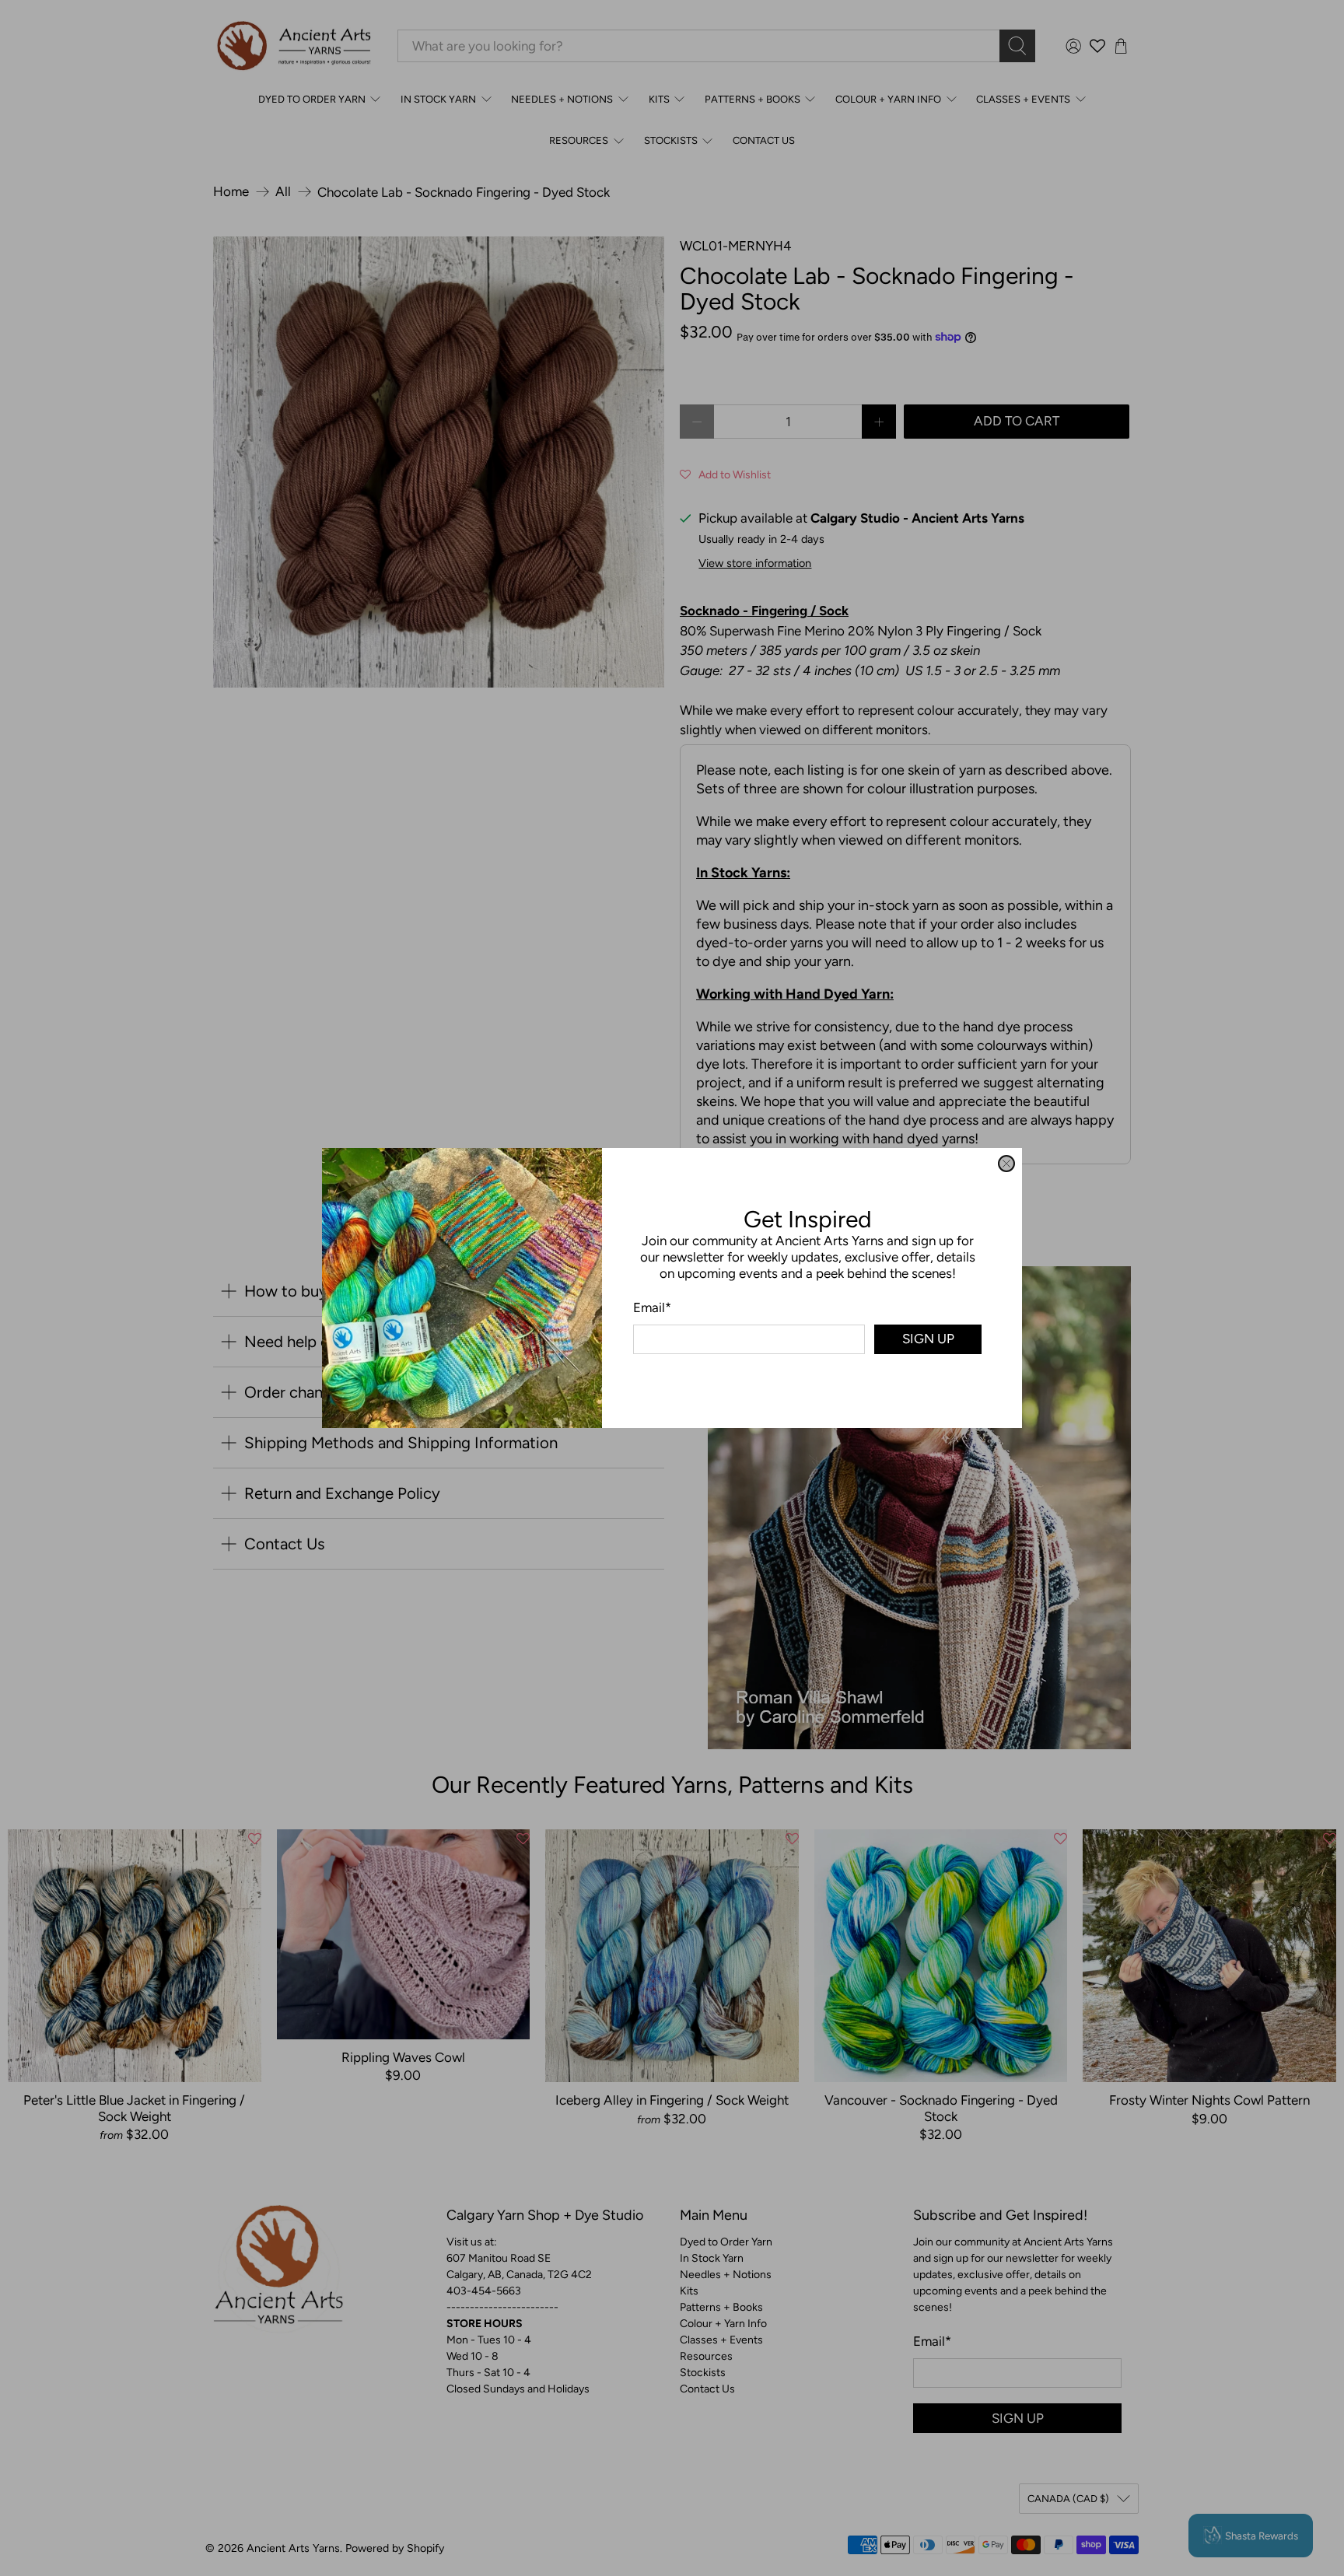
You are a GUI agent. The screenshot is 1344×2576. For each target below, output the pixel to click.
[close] (1006, 1164)
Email (652, 1307)
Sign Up (928, 1339)
